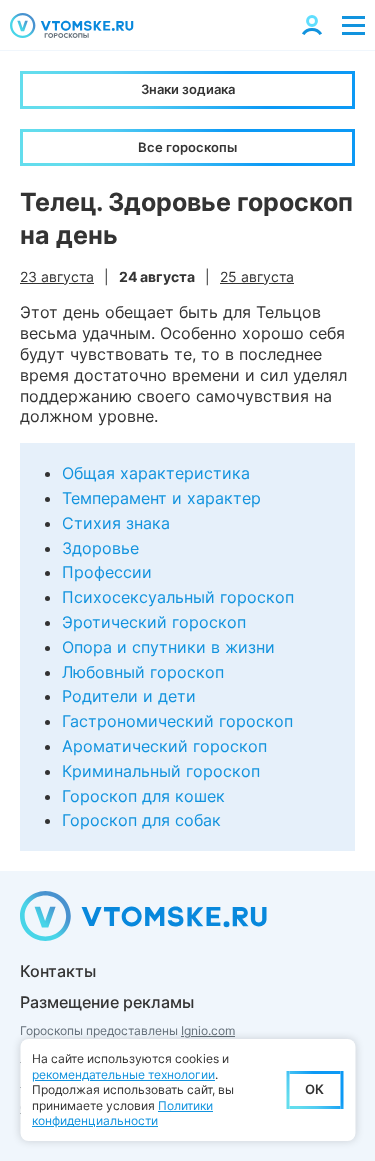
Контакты (58, 971)
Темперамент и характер (161, 498)
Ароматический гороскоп (164, 746)
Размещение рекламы (107, 1002)
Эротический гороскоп (154, 622)
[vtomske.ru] (72, 25)
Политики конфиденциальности (122, 1113)
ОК (314, 1089)
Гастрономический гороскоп (177, 721)
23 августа (57, 276)
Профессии (107, 572)
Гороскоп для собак (141, 820)
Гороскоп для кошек (143, 796)
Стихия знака (116, 523)
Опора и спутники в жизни (168, 647)
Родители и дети (129, 696)
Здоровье (100, 548)
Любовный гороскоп (143, 672)
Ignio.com (208, 1030)
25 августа (257, 276)
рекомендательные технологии (123, 1074)
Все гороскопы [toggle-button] (187, 147)
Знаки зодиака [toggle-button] (188, 89)
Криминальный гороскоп (161, 771)
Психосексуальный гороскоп (178, 597)
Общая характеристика (156, 473)
